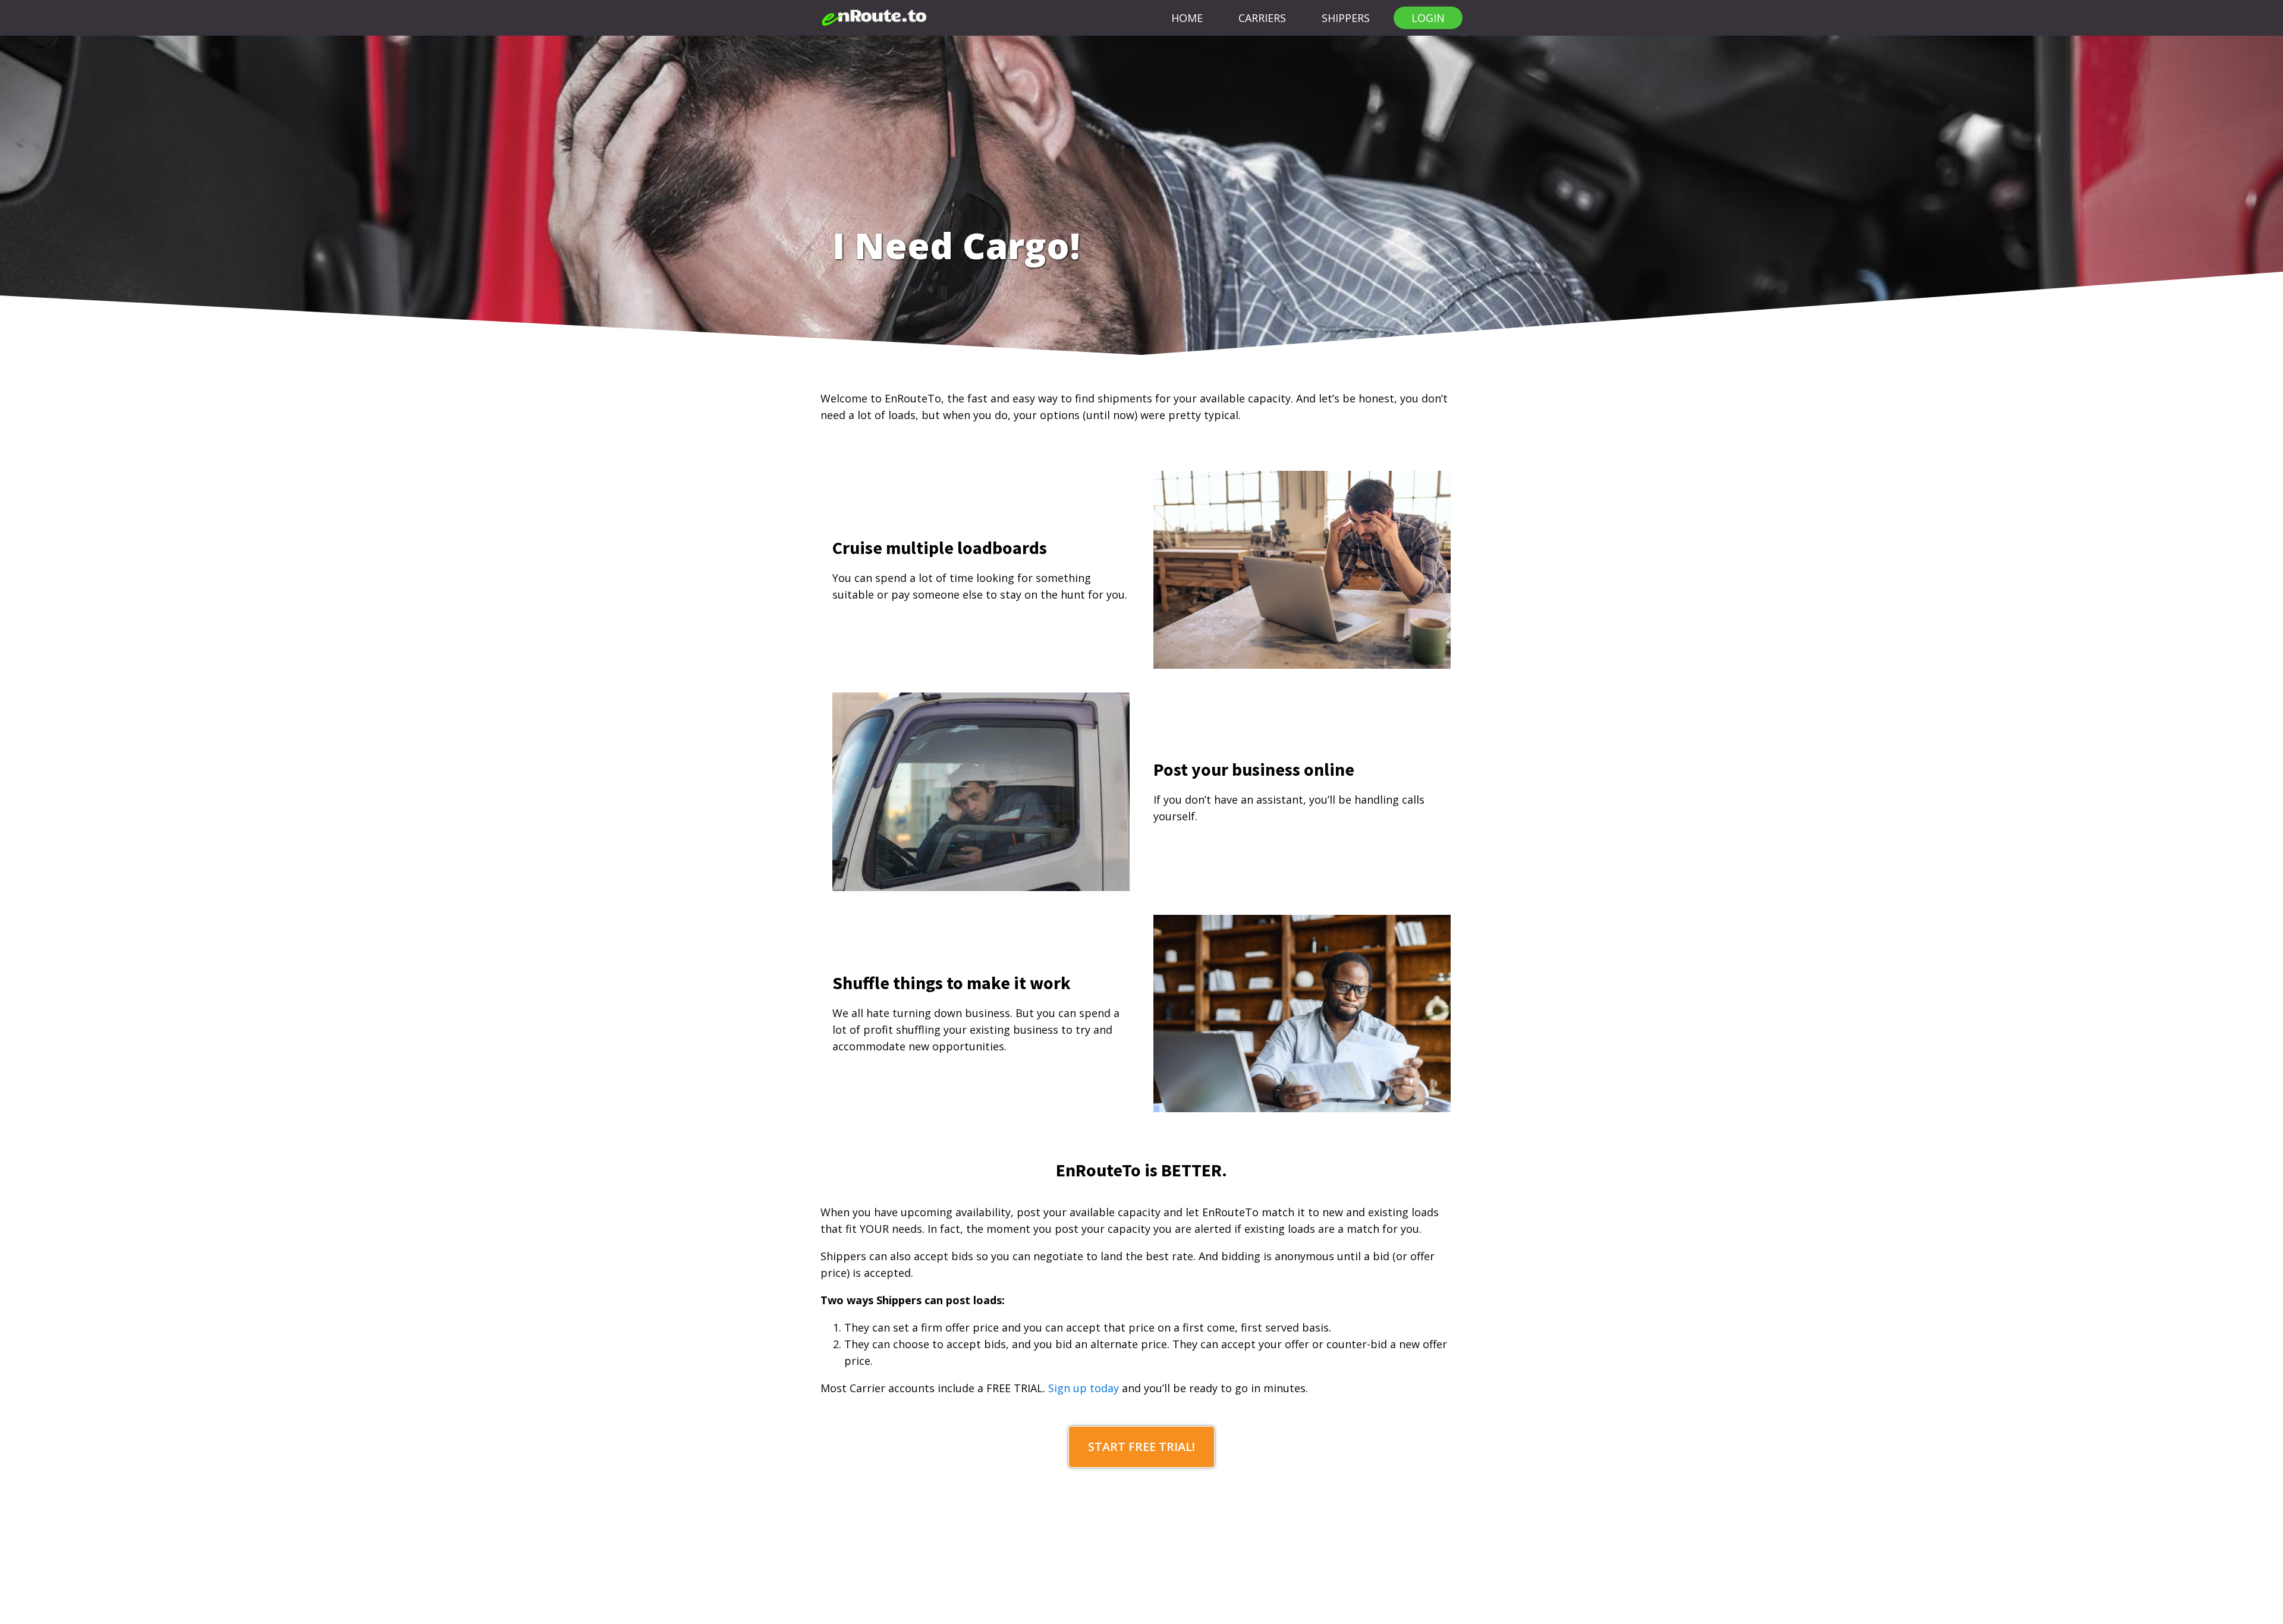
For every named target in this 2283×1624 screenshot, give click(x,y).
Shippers (1346, 18)
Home (1187, 18)
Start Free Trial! (1141, 1447)
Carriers (1262, 18)
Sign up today (1084, 1388)
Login (1428, 18)
